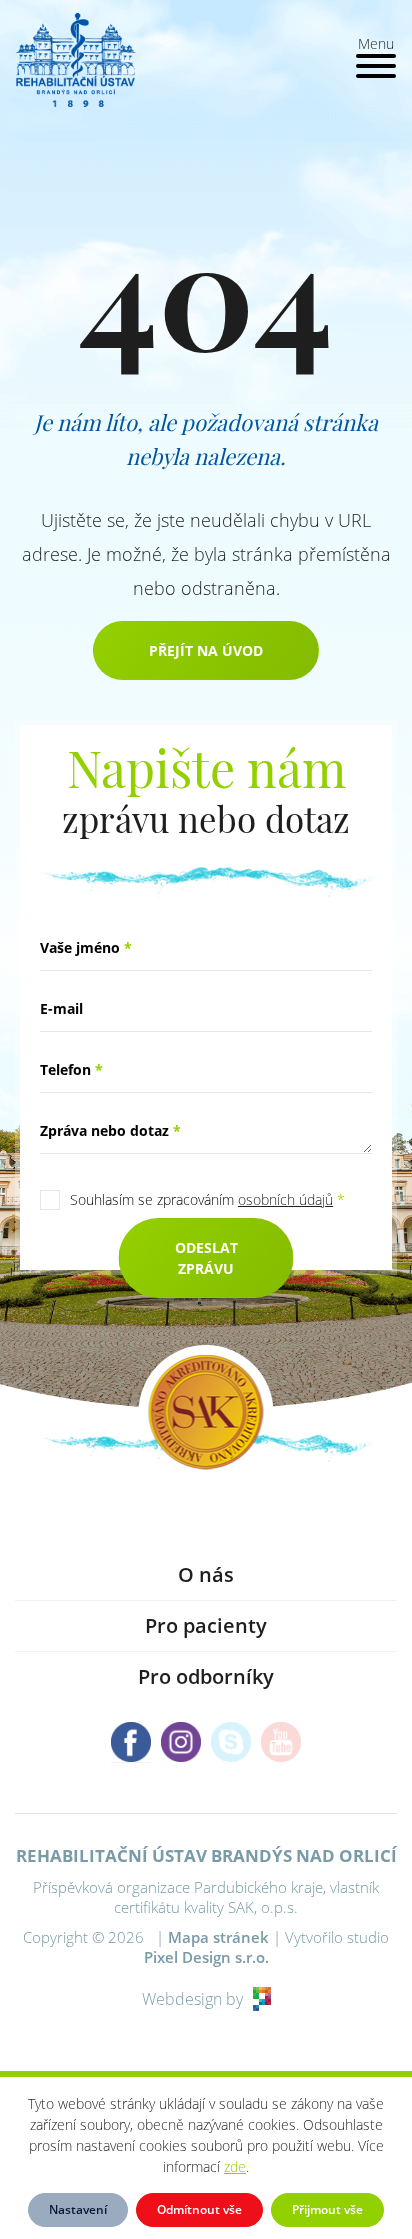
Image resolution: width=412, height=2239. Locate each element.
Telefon (71, 1069)
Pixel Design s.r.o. (206, 1957)
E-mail (61, 1008)
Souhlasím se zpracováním (207, 1199)
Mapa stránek (218, 1937)
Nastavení (78, 2209)
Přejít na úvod (206, 650)
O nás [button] (206, 1574)
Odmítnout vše (199, 2209)
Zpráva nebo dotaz (110, 1130)
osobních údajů (285, 1199)
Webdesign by (192, 1999)
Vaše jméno (86, 947)
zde (235, 2166)
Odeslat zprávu (206, 1258)
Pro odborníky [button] (206, 1676)
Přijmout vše (327, 2209)
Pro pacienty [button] (206, 1625)
